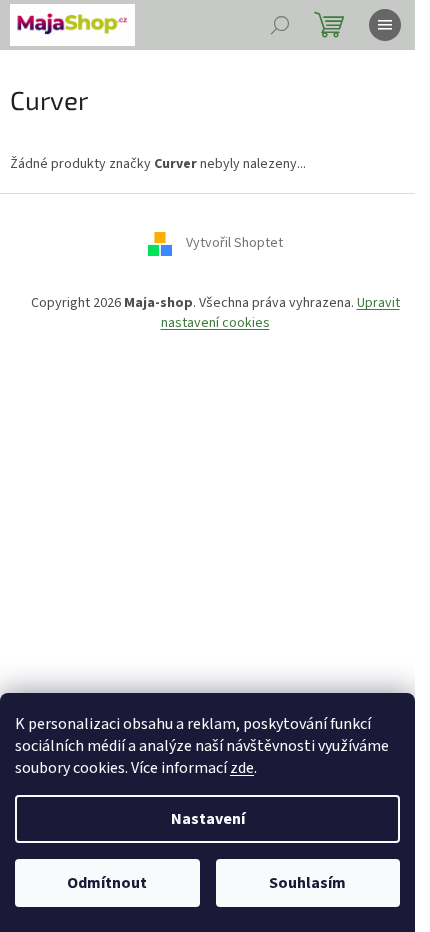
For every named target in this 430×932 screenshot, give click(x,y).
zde (242, 768)
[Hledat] (280, 25)
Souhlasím (307, 883)
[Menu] (385, 25)
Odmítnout (107, 883)
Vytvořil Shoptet (234, 244)
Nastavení (208, 819)
